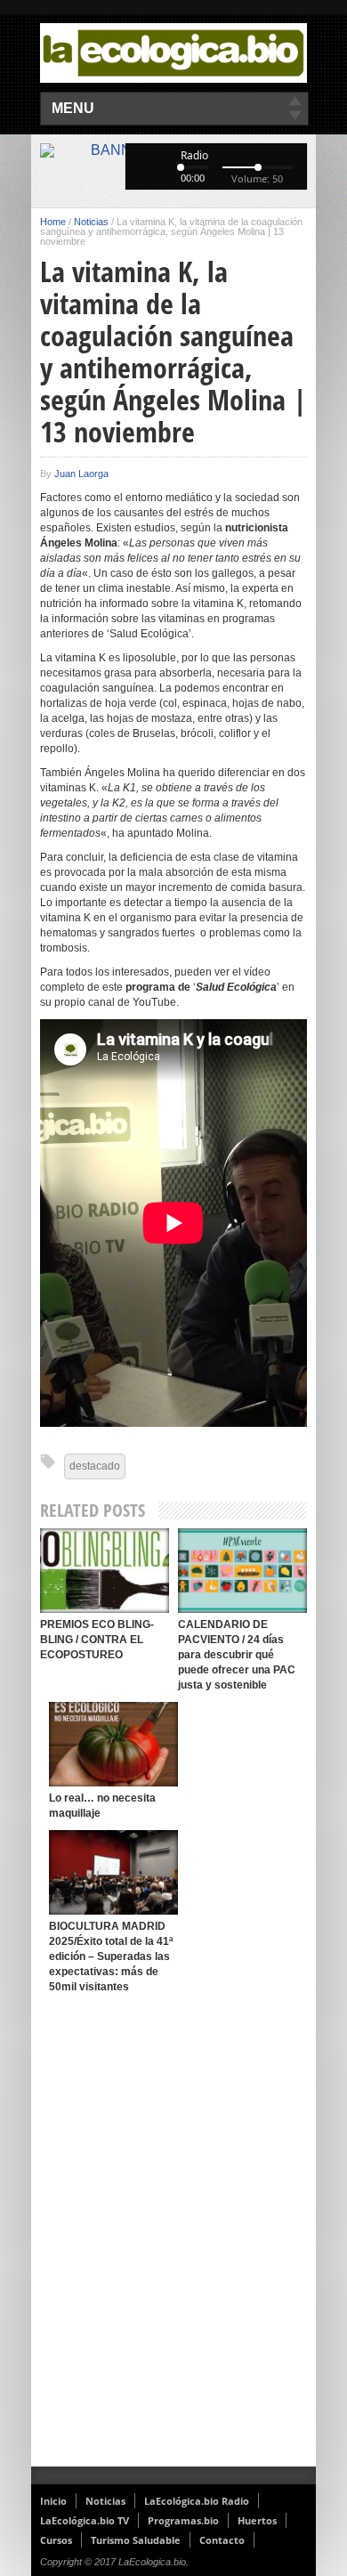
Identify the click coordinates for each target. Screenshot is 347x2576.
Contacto (222, 2540)
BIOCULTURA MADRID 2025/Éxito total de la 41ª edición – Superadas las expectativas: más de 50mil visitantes (111, 1956)
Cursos (56, 2540)
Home (53, 222)
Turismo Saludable (136, 2540)
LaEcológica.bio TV (85, 2520)
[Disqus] (173, 2235)
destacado (95, 1466)
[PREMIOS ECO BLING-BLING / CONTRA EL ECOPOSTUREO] (105, 1571)
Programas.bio (183, 2520)
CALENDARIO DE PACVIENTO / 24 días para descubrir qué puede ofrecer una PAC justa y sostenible (237, 1655)
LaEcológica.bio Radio (197, 2501)
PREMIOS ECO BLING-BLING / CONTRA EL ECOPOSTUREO (97, 1640)
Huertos (257, 2520)
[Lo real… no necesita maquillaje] (113, 1744)
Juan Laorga (81, 474)
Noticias (91, 222)
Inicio (53, 2501)
